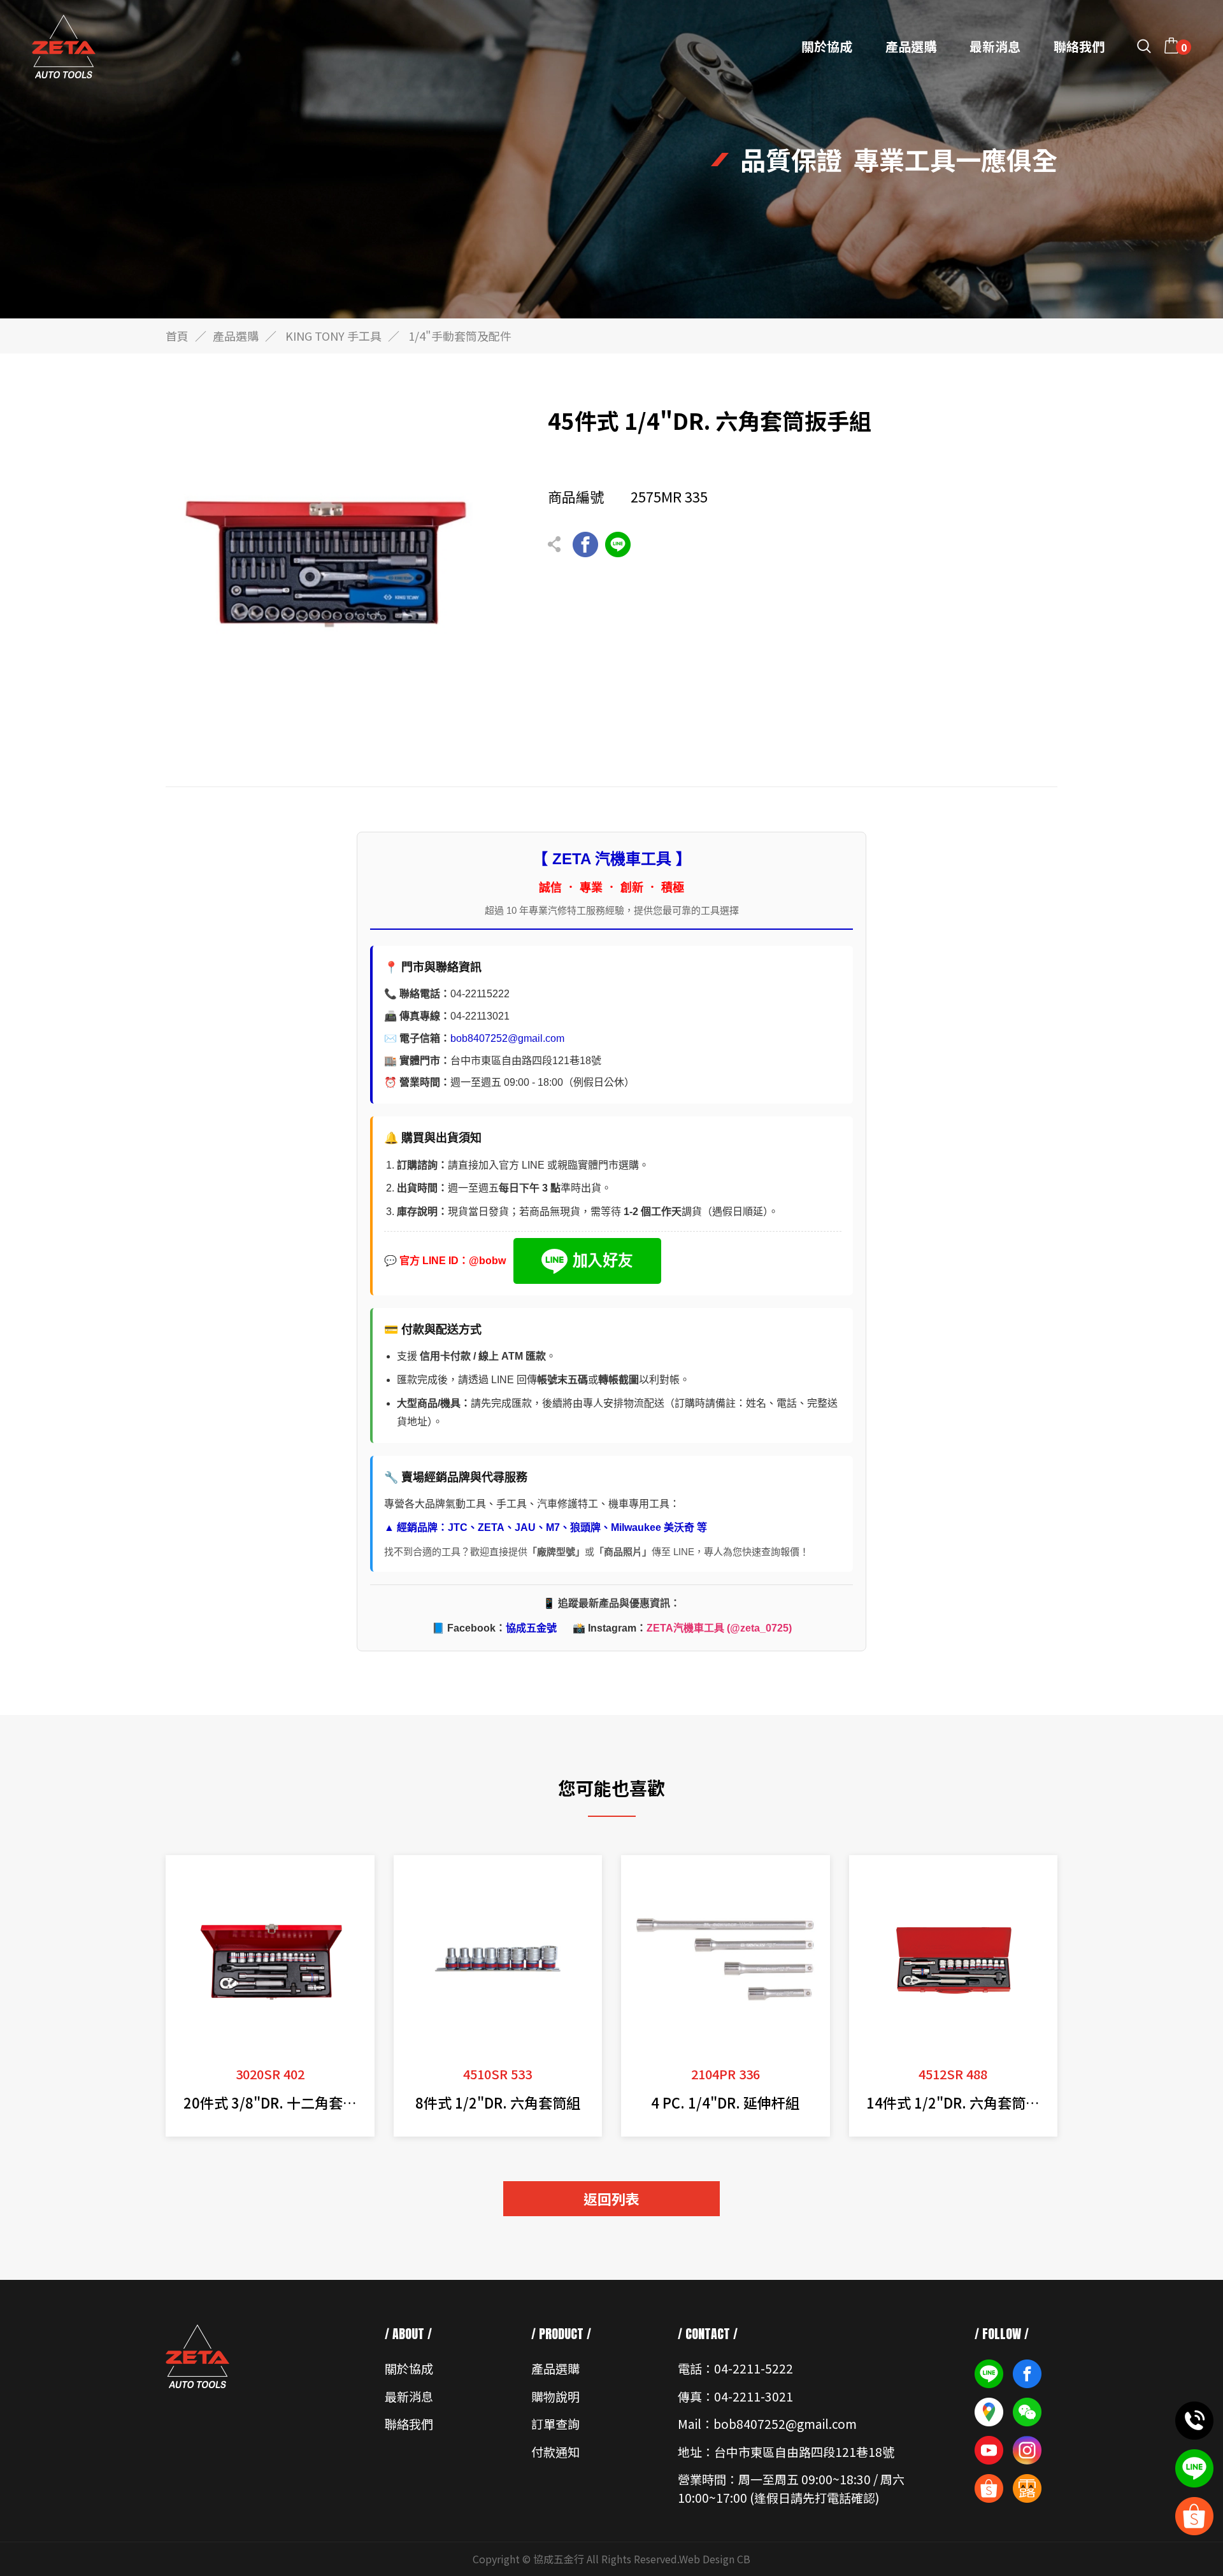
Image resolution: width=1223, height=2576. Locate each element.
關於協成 (827, 46)
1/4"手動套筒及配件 (460, 336)
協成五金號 (531, 1628)
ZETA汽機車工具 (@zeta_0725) (719, 1628)
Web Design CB (715, 2559)
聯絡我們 (1079, 46)
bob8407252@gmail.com (507, 1038)
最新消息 (995, 46)
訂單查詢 (555, 2423)
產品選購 (911, 46)
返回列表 (611, 2198)
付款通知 (555, 2451)
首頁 (177, 336)
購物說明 (555, 2396)
